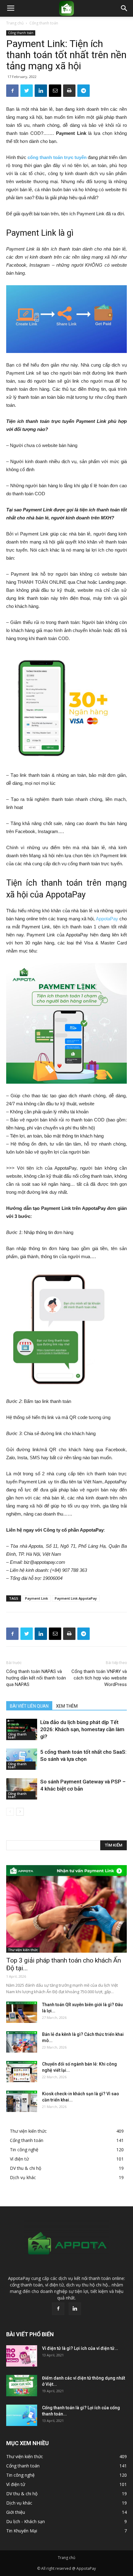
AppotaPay (107, 919)
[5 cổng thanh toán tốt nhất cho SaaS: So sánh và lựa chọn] (22, 1759)
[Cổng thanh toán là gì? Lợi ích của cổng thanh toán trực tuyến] (22, 2415)
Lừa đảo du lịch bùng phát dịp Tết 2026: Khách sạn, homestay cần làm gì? (82, 1729)
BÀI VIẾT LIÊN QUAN (29, 1706)
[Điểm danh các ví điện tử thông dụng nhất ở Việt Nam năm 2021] (22, 2386)
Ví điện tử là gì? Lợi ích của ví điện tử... (80, 2348)
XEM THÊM (67, 1706)
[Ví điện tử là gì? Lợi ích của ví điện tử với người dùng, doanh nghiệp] (22, 2356)
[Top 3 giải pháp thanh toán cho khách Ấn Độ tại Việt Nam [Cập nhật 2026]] (66, 1909)
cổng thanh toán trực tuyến (57, 157)
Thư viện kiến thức (23, 1950)
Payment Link (36, 1598)
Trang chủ (15, 23)
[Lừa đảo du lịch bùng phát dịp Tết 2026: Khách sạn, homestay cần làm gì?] (22, 1729)
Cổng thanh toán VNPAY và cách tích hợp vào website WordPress (99, 1678)
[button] (124, 8)
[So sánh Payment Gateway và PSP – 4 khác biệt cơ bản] (22, 1789)
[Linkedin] (75, 2309)
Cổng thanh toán (44, 23)
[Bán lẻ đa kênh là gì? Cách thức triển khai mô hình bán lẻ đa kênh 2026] (22, 2042)
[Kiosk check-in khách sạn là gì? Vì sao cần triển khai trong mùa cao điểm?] (22, 2101)
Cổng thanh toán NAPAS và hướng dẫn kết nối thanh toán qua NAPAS (36, 1678)
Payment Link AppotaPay (76, 1598)
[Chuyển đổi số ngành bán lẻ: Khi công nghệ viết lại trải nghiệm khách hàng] (22, 2072)
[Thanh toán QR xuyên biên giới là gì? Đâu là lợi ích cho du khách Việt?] (22, 2012)
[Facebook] (58, 2309)
